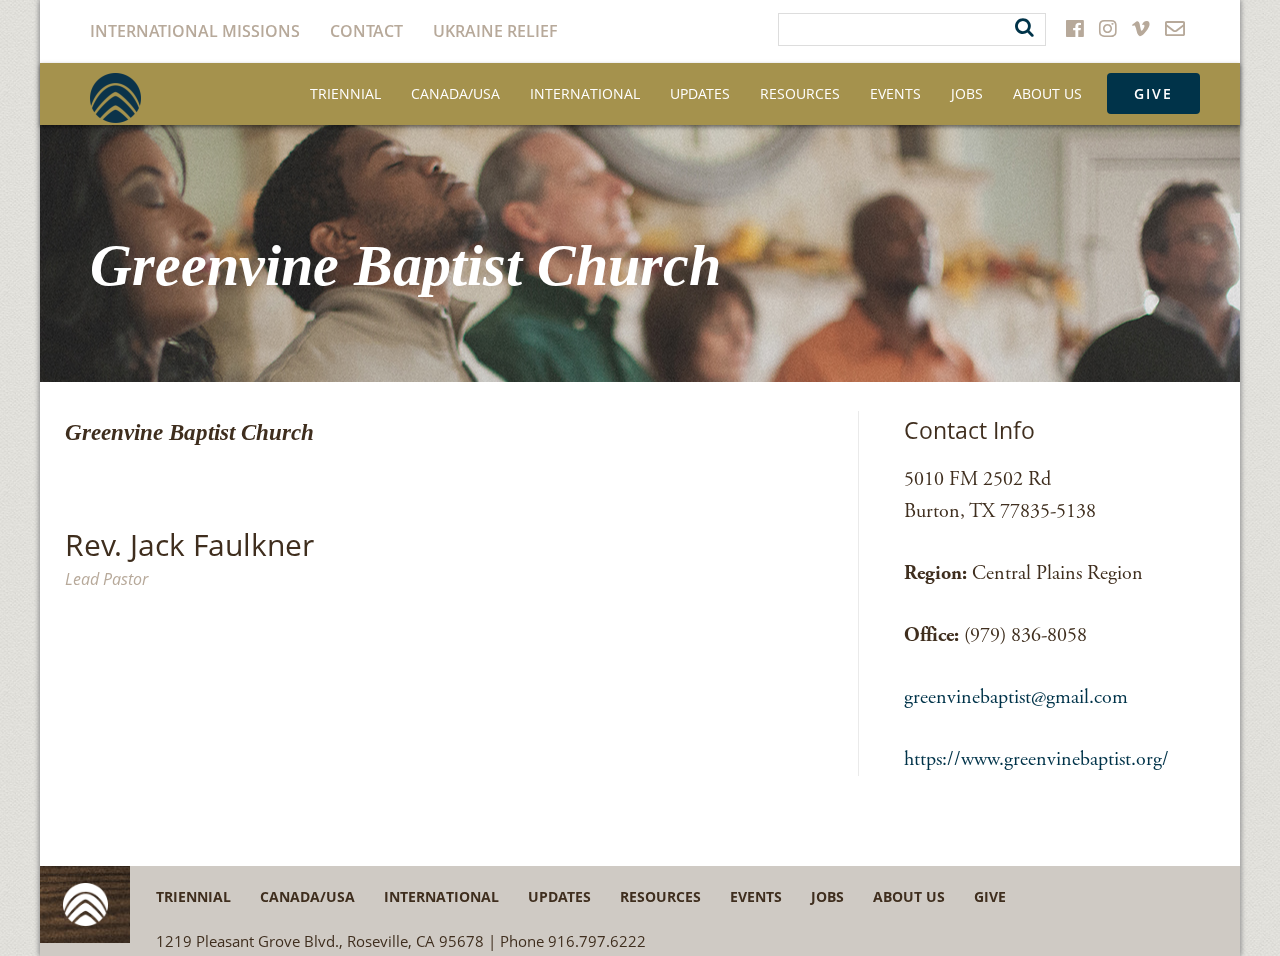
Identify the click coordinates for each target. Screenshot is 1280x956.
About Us (1047, 93)
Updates (700, 93)
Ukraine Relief (495, 31)
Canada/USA (455, 93)
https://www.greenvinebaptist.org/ (1036, 759)
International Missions (195, 31)
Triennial (345, 93)
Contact (366, 31)
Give (1153, 93)
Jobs (967, 93)
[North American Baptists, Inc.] (115, 98)
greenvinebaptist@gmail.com (1016, 697)
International (585, 93)
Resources (800, 93)
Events (895, 93)
